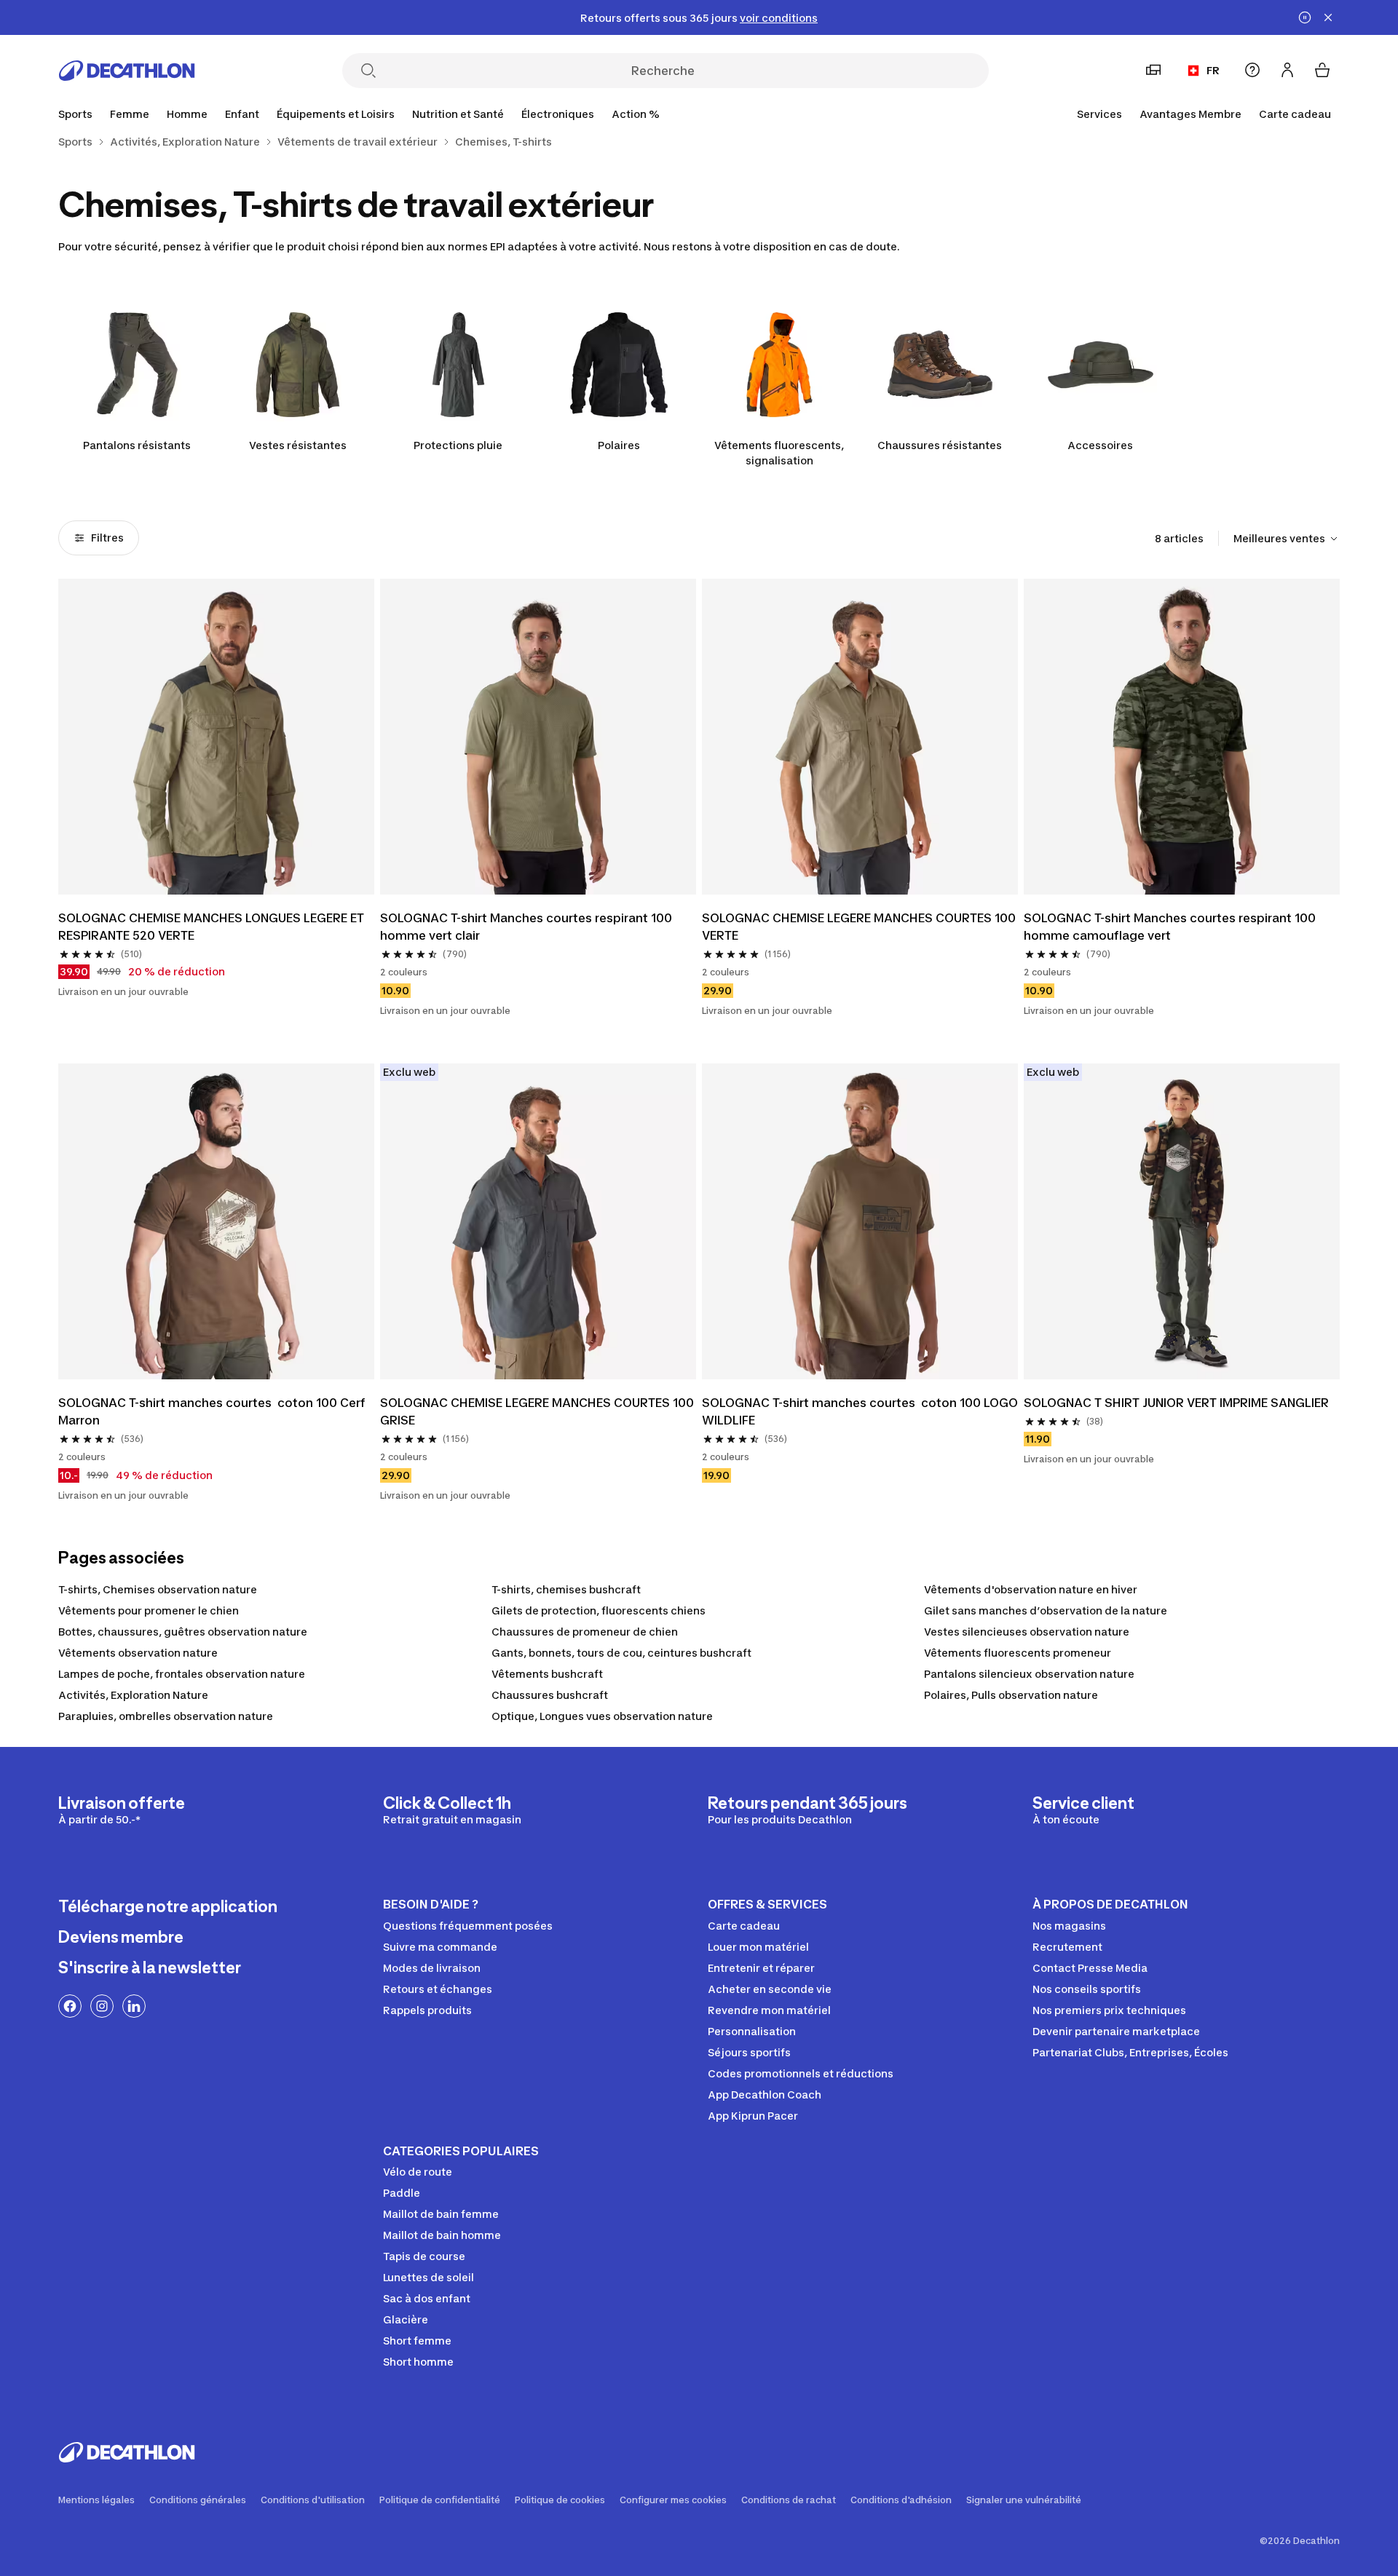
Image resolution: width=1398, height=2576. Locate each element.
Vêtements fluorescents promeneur (1018, 1653)
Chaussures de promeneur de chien (585, 1632)
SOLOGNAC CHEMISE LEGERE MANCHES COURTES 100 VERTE (860, 927)
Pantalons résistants (137, 445)
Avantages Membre (1190, 114)
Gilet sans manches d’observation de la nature (1046, 1610)
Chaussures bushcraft (550, 1695)
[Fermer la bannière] (1328, 17)
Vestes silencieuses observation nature (1027, 1632)
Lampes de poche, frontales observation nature (182, 1674)
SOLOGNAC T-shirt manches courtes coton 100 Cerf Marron (213, 1411)
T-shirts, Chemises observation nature (158, 1589)
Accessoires (1100, 445)
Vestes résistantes (298, 445)
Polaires (619, 445)
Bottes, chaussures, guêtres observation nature (183, 1632)
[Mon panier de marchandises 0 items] (1322, 70)
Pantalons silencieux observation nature (1029, 1674)
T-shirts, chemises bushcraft (566, 1589)
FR (1213, 70)
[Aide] (1252, 70)
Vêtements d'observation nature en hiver (1031, 1589)
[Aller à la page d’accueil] (127, 71)
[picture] (216, 737)
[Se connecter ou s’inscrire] (1287, 70)
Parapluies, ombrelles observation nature (166, 1716)
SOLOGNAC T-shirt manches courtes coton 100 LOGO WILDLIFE (860, 1411)
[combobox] (1287, 539)
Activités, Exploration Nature (133, 1695)
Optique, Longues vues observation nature (602, 1716)
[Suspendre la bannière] (1305, 17)
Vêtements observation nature (138, 1653)
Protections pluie (458, 445)
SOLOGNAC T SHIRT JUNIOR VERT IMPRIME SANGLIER (1176, 1403)
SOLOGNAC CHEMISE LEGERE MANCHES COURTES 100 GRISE (538, 1411)
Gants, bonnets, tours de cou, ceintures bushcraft (621, 1653)
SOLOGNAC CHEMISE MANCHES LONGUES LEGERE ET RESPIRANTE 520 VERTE (213, 927)
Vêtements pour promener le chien (149, 1610)
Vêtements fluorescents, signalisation (779, 453)
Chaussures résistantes (940, 445)
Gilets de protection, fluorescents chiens (599, 1610)
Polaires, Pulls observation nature (1011, 1695)
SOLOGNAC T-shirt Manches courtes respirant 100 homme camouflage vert (1171, 927)
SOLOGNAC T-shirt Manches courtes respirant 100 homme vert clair (528, 927)
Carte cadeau (1295, 114)
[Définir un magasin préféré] (1153, 70)
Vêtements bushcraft (547, 1674)
